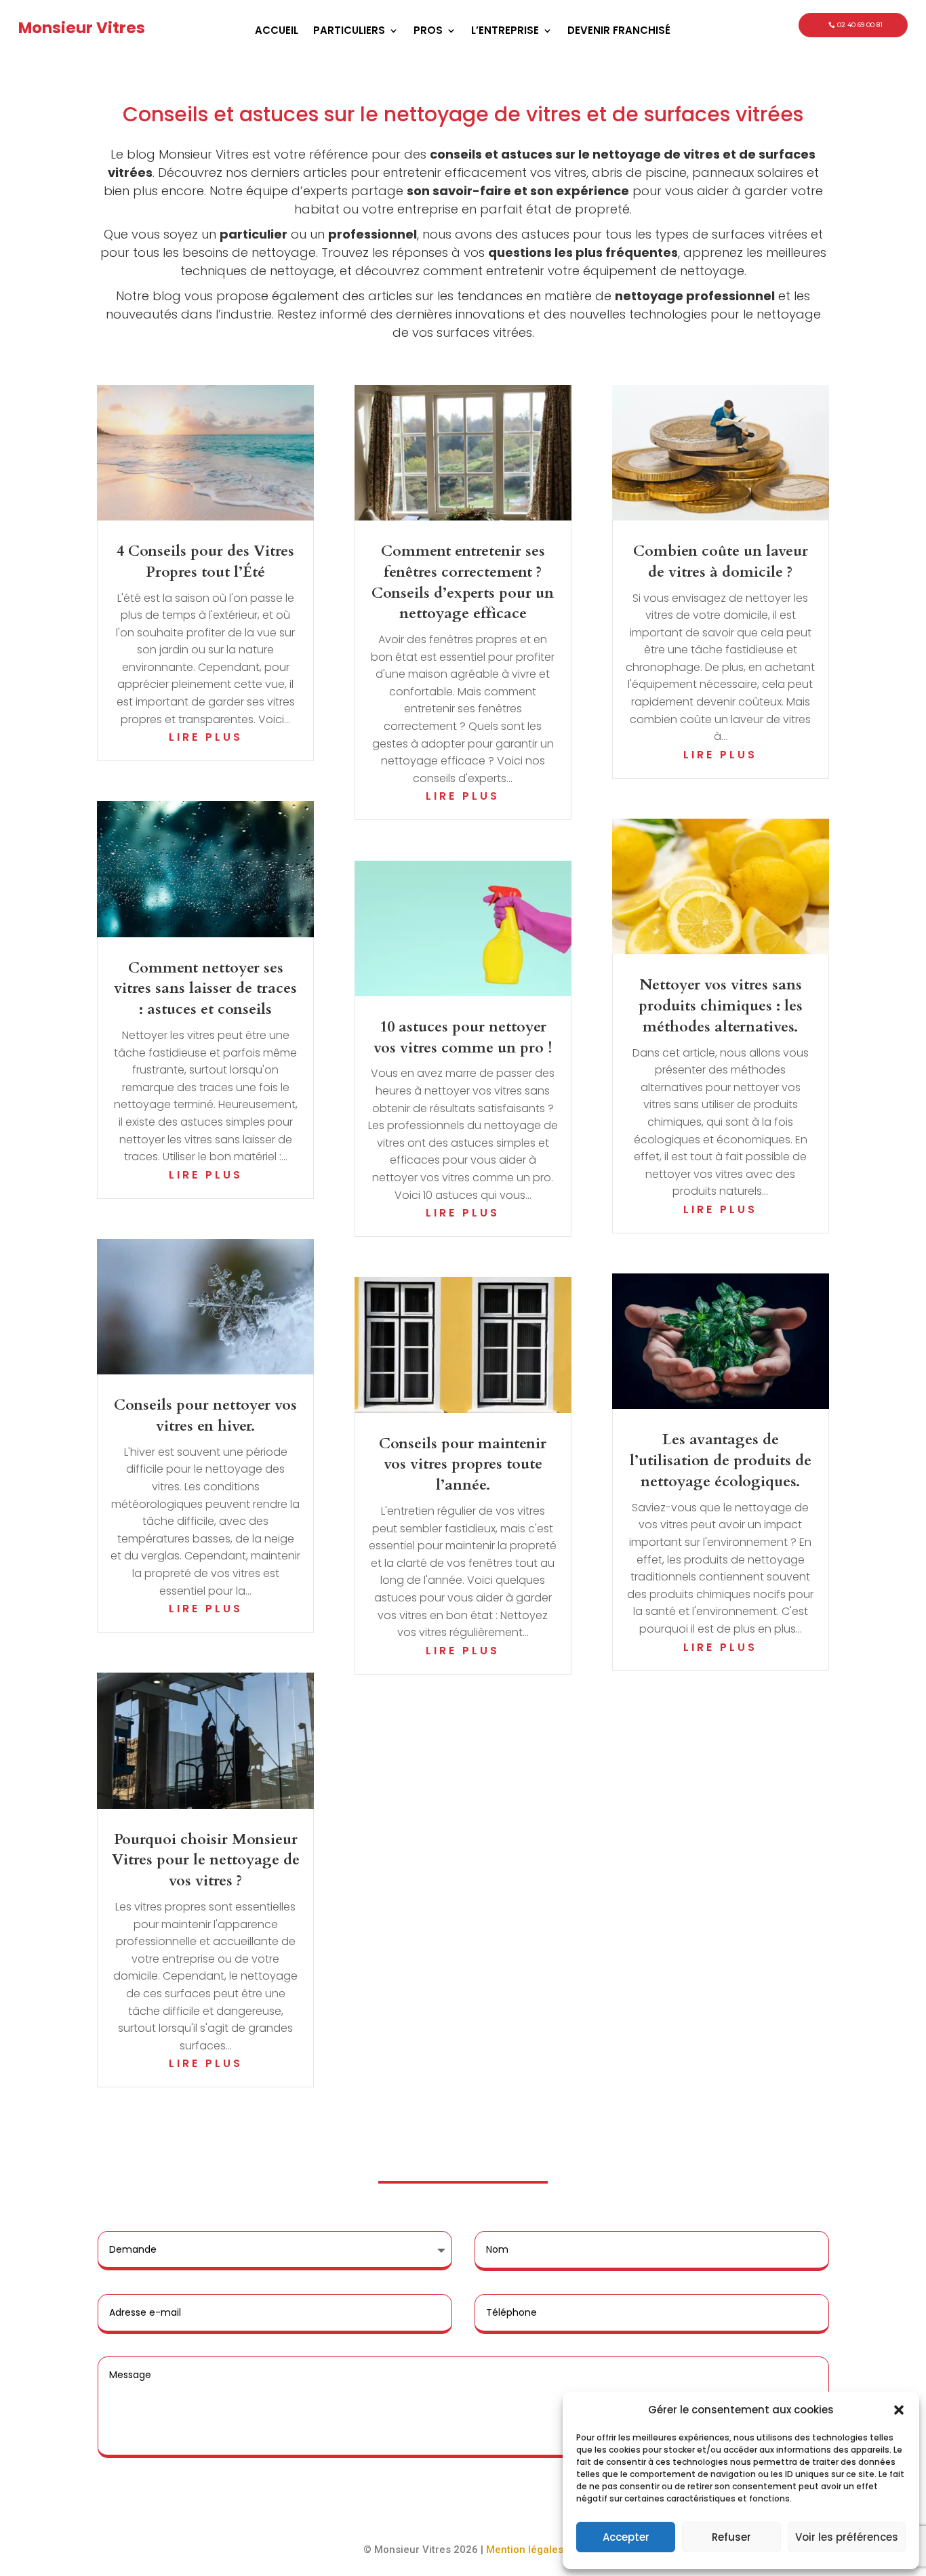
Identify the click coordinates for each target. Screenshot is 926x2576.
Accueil (277, 32)
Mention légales (525, 2550)
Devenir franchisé (619, 32)
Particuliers (349, 32)
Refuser (731, 2537)
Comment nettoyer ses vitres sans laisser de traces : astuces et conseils (205, 989)
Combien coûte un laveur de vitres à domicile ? (721, 561)
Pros (428, 32)
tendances (490, 296)
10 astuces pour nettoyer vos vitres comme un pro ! (463, 1037)
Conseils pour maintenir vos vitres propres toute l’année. (463, 1465)
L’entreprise (505, 32)
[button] (899, 2410)
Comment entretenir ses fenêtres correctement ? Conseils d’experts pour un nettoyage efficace (463, 582)
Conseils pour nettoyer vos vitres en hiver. (205, 1415)
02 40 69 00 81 (860, 25)
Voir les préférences (847, 2537)
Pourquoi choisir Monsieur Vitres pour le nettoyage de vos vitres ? (206, 1860)
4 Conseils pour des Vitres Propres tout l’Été (205, 561)
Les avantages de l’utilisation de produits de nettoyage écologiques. (721, 1460)
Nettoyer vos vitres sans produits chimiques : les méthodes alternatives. (721, 1006)
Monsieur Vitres (82, 28)
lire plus (206, 737)
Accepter (626, 2537)
